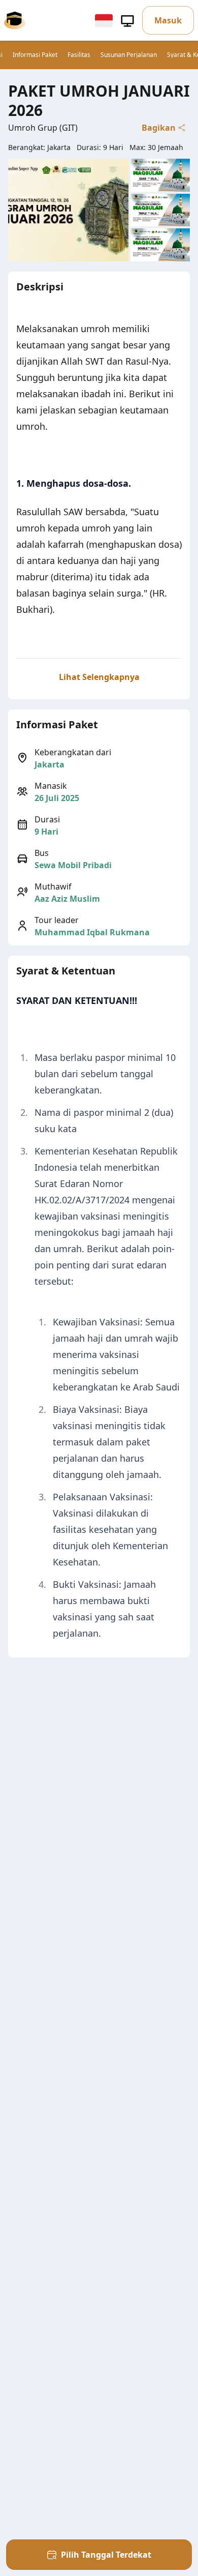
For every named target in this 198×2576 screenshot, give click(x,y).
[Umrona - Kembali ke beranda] (15, 20)
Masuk (168, 20)
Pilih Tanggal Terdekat (106, 2555)
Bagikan (159, 128)
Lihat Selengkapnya (99, 677)
